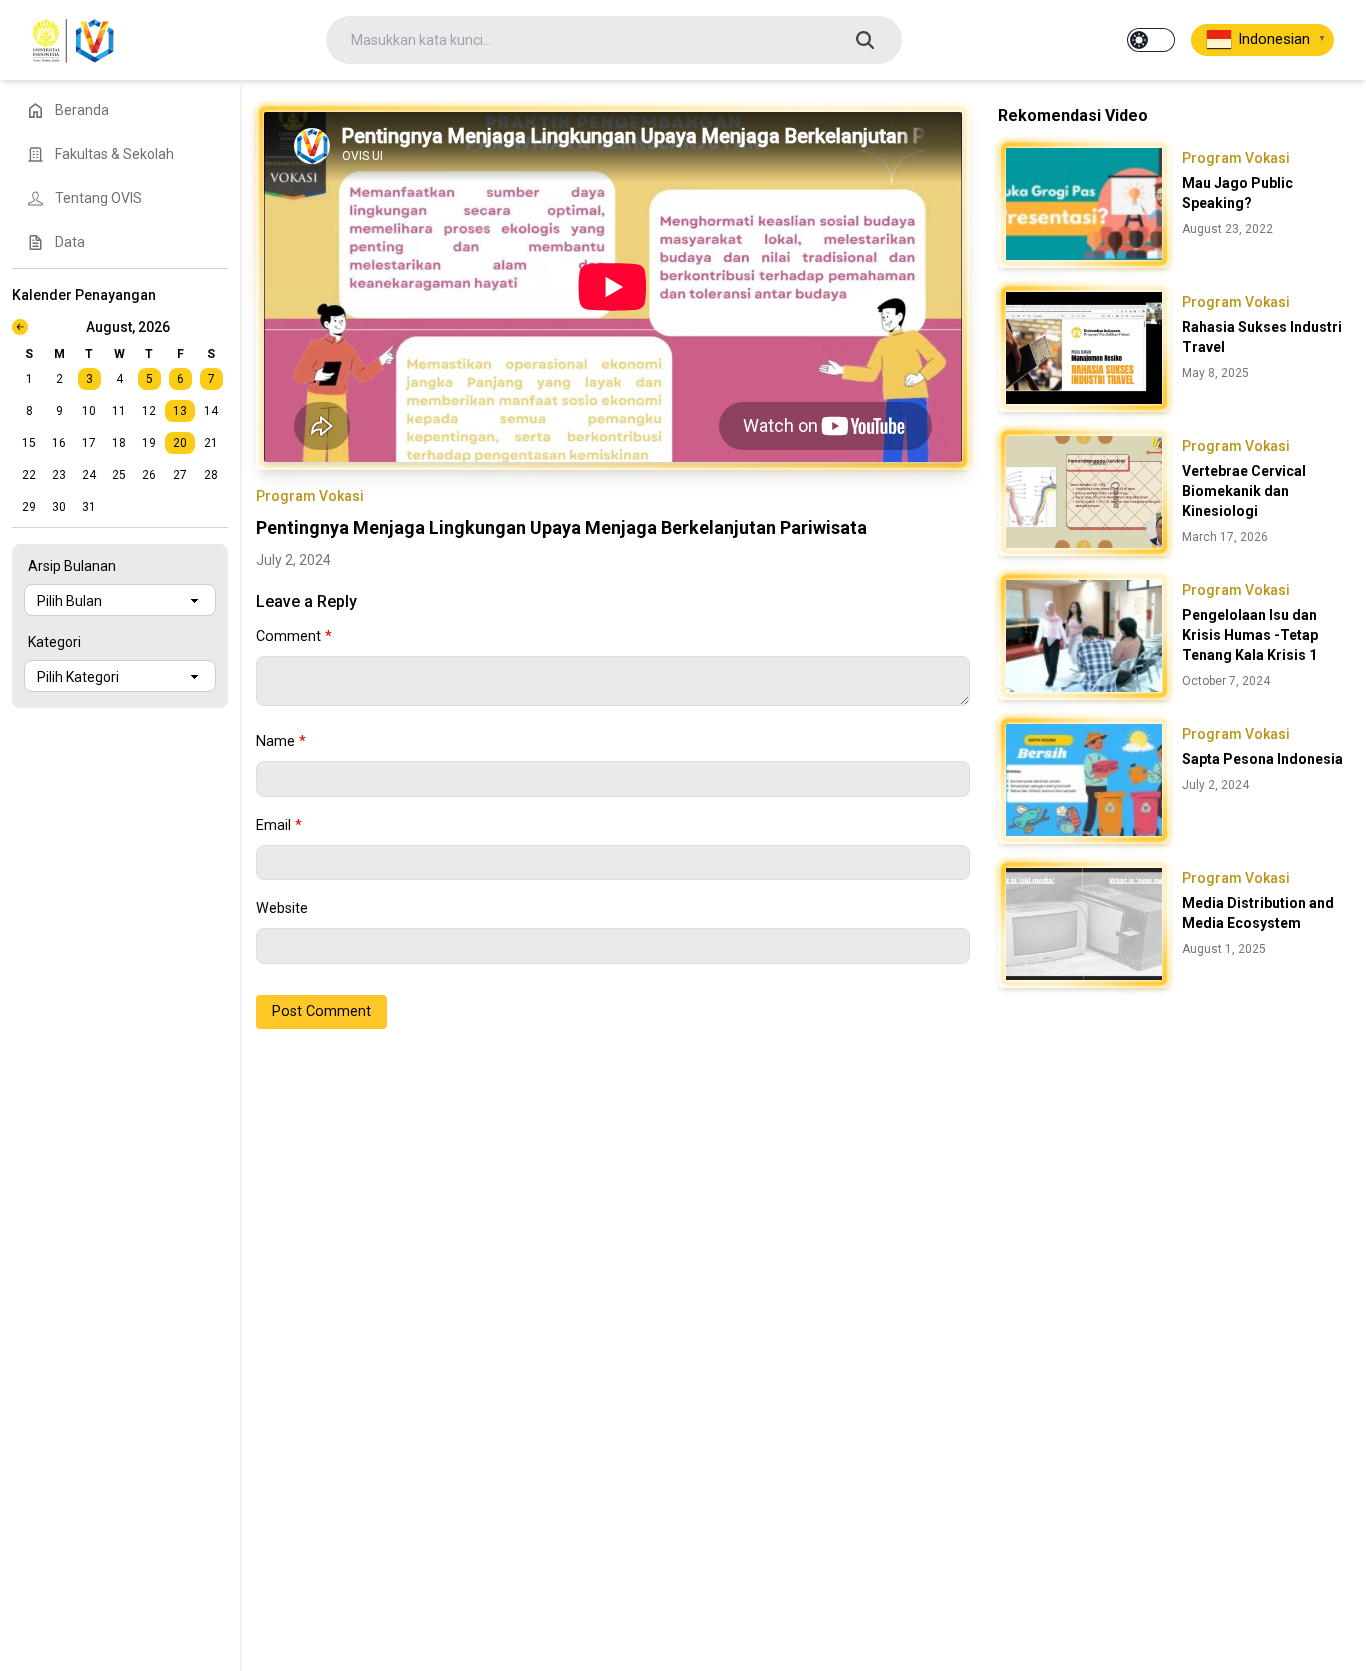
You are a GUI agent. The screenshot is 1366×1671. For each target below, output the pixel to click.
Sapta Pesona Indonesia (1262, 759)
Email (279, 825)
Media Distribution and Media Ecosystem (1258, 913)
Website (282, 908)
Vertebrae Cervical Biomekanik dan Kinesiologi (1244, 491)
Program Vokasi (310, 496)
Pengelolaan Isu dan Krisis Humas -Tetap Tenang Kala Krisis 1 (1250, 635)
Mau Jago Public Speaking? (1237, 193)
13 (180, 411)
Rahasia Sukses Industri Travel (1262, 337)
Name (281, 741)
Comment (294, 636)
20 (180, 443)
